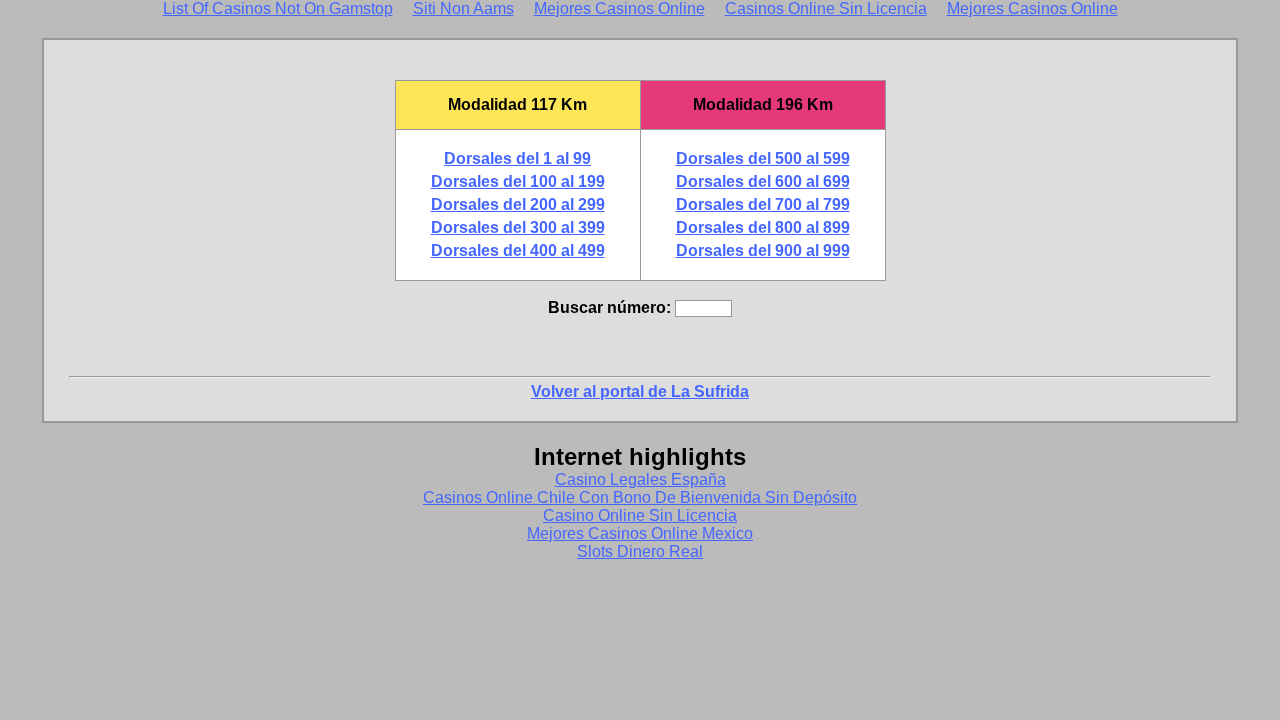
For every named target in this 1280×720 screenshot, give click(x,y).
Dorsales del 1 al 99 (517, 158)
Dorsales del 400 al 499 (518, 250)
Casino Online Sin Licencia (640, 515)
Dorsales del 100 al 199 (518, 181)
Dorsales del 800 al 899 (763, 227)
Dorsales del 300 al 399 (518, 227)
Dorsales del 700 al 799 (763, 204)
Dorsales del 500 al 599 (763, 158)
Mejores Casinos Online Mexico (640, 533)
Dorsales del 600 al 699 (763, 181)
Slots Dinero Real (640, 551)
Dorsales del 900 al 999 (763, 250)
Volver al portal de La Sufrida (640, 391)
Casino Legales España (640, 479)
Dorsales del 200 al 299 (518, 204)
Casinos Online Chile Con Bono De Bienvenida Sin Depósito (640, 497)
